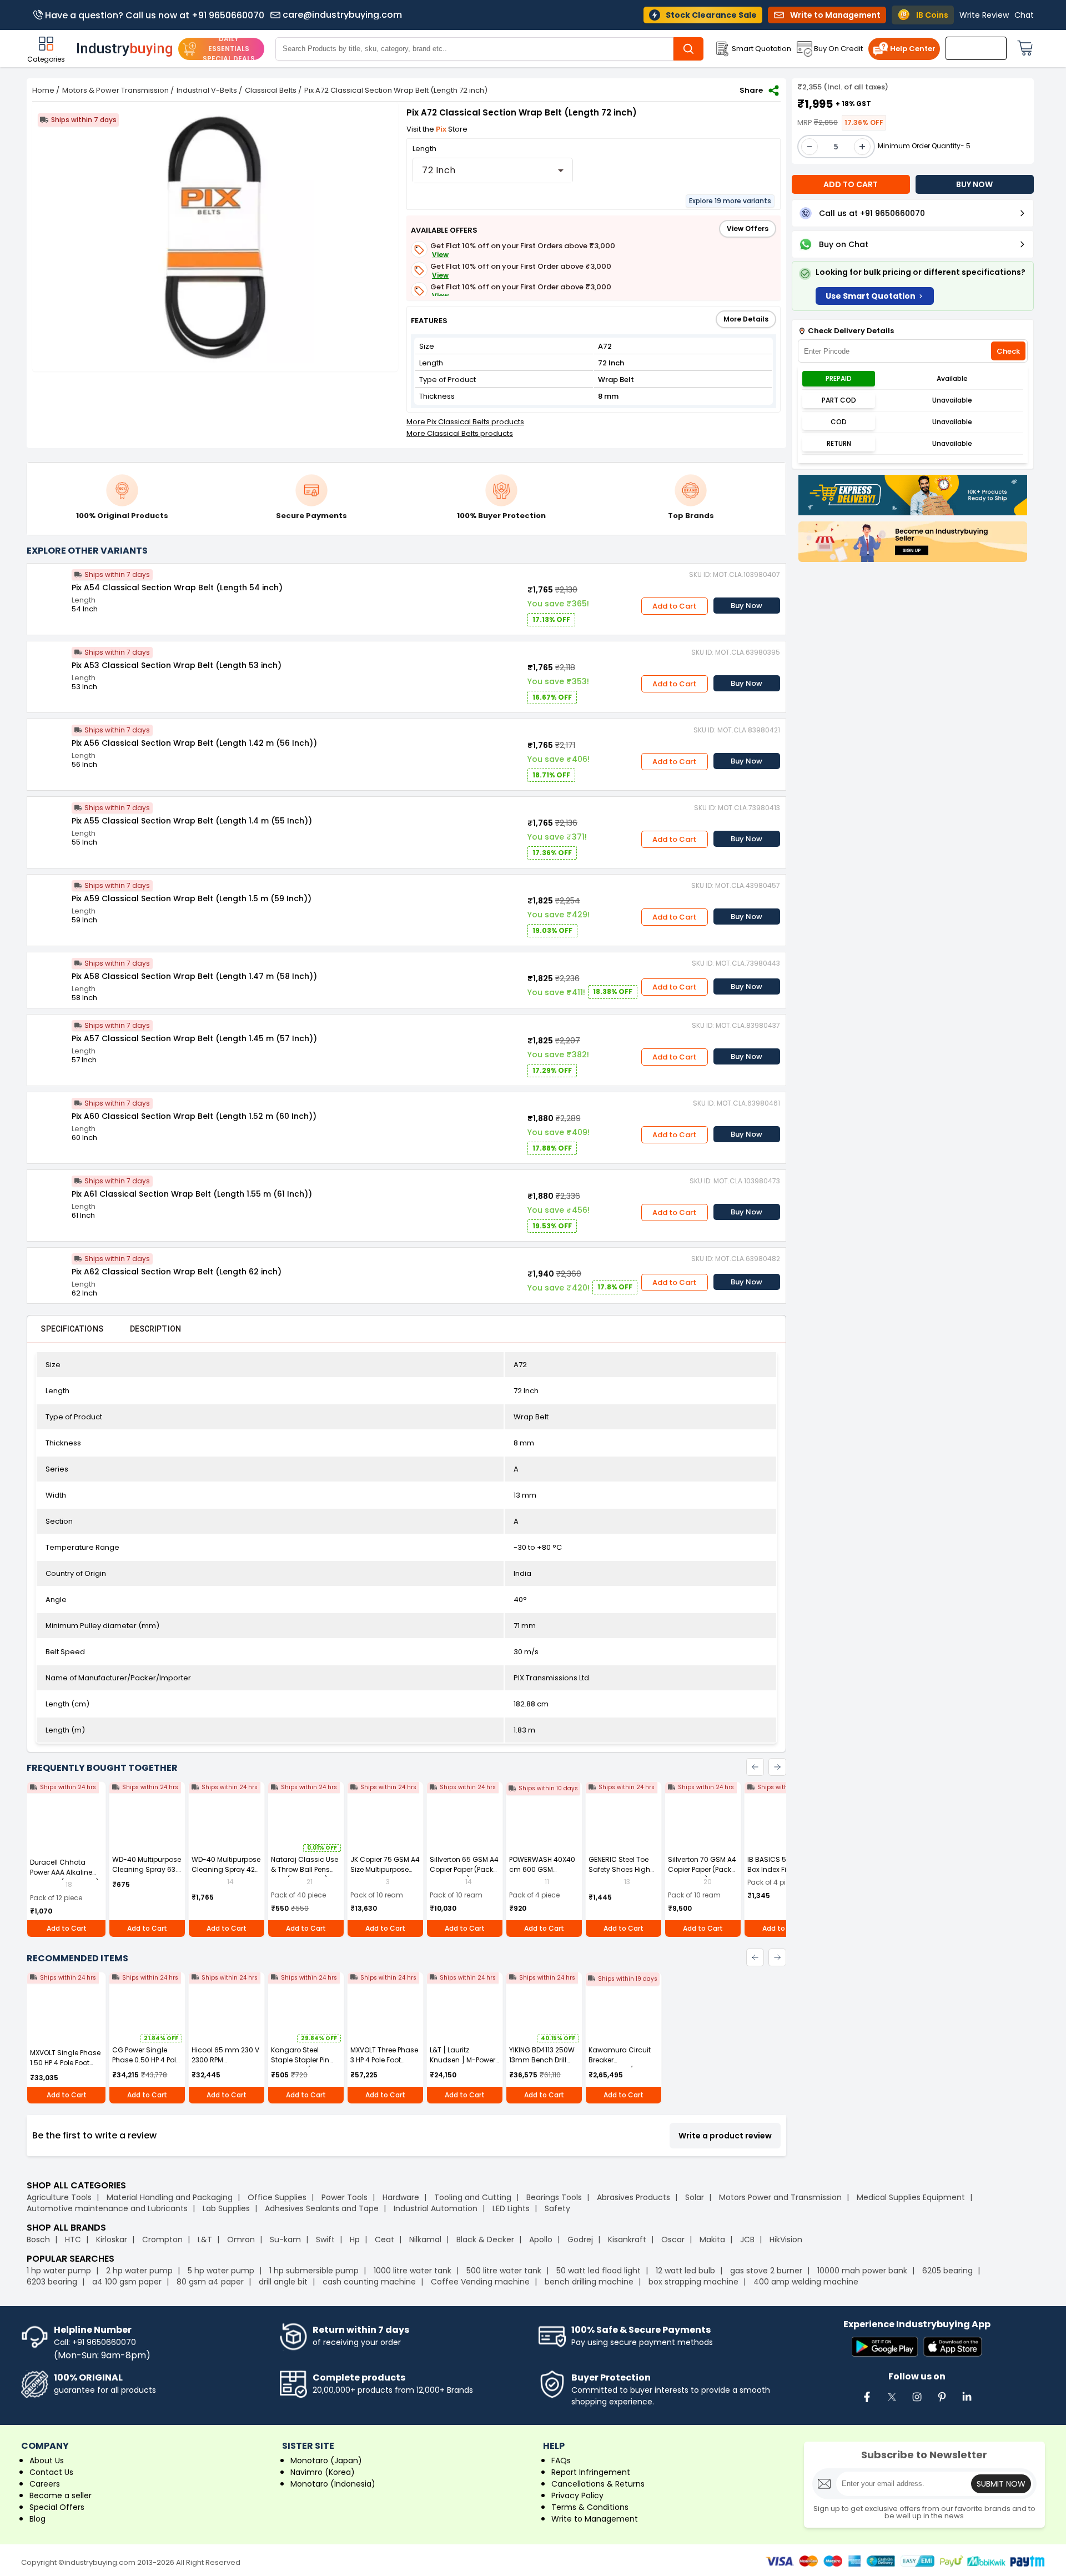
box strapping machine (693, 2282)
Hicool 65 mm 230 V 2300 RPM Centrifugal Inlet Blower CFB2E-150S (225, 2065)
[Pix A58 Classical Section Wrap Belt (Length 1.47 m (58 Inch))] (49, 975)
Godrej (580, 2239)
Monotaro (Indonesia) (333, 2484)
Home (43, 90)
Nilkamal (425, 2239)
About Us (47, 2460)
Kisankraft (627, 2239)
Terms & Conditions (590, 2507)
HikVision (786, 2239)
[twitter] (892, 2403)
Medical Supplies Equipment (911, 2197)
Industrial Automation (436, 2208)
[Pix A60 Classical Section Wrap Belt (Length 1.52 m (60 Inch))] (49, 1114)
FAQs (561, 2460)
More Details (746, 319)
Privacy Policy (577, 2495)
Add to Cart (674, 606)
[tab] (72, 1329)
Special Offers (57, 2507)
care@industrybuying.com (342, 15)
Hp (355, 2239)
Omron (241, 2239)
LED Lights (511, 2208)
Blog (37, 2519)
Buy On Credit (838, 49)
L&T (205, 2239)
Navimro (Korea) (323, 2472)
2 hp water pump (139, 2271)
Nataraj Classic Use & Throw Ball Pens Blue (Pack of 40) (305, 1869)
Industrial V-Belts (207, 90)
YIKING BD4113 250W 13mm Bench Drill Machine (542, 2060)
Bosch (38, 2239)
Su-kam (285, 2239)
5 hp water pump (221, 2271)
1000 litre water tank (413, 2271)
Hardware (401, 2197)
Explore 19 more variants (730, 201)
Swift (325, 2239)
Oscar (673, 2239)
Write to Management (595, 2519)
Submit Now (1001, 2484)
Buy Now (746, 606)
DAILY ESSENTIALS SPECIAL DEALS (229, 49)
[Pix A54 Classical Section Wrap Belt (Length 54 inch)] (49, 586)
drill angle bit (283, 2282)
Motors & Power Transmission (115, 90)
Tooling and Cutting (473, 2197)
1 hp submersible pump (314, 2271)
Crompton (162, 2239)
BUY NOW (974, 184)
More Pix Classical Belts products (465, 422)
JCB (747, 2239)
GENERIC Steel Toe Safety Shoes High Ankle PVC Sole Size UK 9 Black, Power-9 (621, 1874)
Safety (557, 2208)
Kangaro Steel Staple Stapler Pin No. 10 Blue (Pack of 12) (303, 2065)
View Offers (748, 229)
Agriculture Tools (59, 2197)
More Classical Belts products (460, 433)
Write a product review (725, 2136)
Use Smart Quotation (871, 296)
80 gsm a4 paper (210, 2282)
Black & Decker (485, 2239)
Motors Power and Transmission (780, 2197)
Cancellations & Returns (598, 2484)
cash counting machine (369, 2282)
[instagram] (917, 2403)
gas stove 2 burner (766, 2271)
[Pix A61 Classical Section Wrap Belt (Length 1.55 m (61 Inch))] (49, 1192)
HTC (73, 2239)
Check (1008, 351)
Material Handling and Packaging (170, 2197)
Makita (712, 2239)
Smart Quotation (761, 49)
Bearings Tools (554, 2197)
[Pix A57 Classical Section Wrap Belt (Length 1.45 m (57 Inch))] (49, 1037)
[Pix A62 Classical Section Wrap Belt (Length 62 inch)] (49, 1270)
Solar (696, 2197)
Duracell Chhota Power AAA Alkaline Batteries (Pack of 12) (64, 1872)
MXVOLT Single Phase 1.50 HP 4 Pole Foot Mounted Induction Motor (65, 2068)
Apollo (541, 2239)
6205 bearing (947, 2271)
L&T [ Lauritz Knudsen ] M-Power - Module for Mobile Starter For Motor (462, 2065)
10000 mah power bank (862, 2271)
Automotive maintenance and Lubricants (107, 2208)
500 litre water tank (504, 2271)
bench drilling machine (589, 2282)
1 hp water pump (59, 2271)
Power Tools (345, 2197)
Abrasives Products (633, 2197)
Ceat (384, 2239)
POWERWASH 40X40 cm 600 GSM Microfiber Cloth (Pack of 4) (542, 1874)
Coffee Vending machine (480, 2282)
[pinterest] (942, 2403)
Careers (45, 2484)
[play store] (885, 2347)
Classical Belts (271, 90)
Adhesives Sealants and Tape (322, 2208)
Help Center (913, 49)
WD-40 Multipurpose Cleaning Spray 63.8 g (147, 1869)
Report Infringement (591, 2472)
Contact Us (51, 2472)
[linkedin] (967, 2403)
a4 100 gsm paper (127, 2282)
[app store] (952, 2347)
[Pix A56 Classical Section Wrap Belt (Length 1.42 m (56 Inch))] (49, 741)
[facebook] (867, 2403)
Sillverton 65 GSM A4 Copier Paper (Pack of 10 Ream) (464, 1869)
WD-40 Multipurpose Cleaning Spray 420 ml (226, 1869)
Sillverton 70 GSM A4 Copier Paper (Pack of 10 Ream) (702, 1869)
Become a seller (61, 2495)
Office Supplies (277, 2197)
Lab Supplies (226, 2208)
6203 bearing (52, 2282)
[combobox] (493, 170)
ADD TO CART (851, 184)
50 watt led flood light (599, 2271)
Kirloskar (112, 2239)
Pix (442, 129)
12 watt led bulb (685, 2271)
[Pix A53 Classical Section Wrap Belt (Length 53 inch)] (49, 664)
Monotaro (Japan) (326, 2460)
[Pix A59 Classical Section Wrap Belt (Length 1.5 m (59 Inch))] (49, 897)
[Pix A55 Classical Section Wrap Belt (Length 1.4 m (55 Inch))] (49, 819)
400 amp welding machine (806, 2282)
